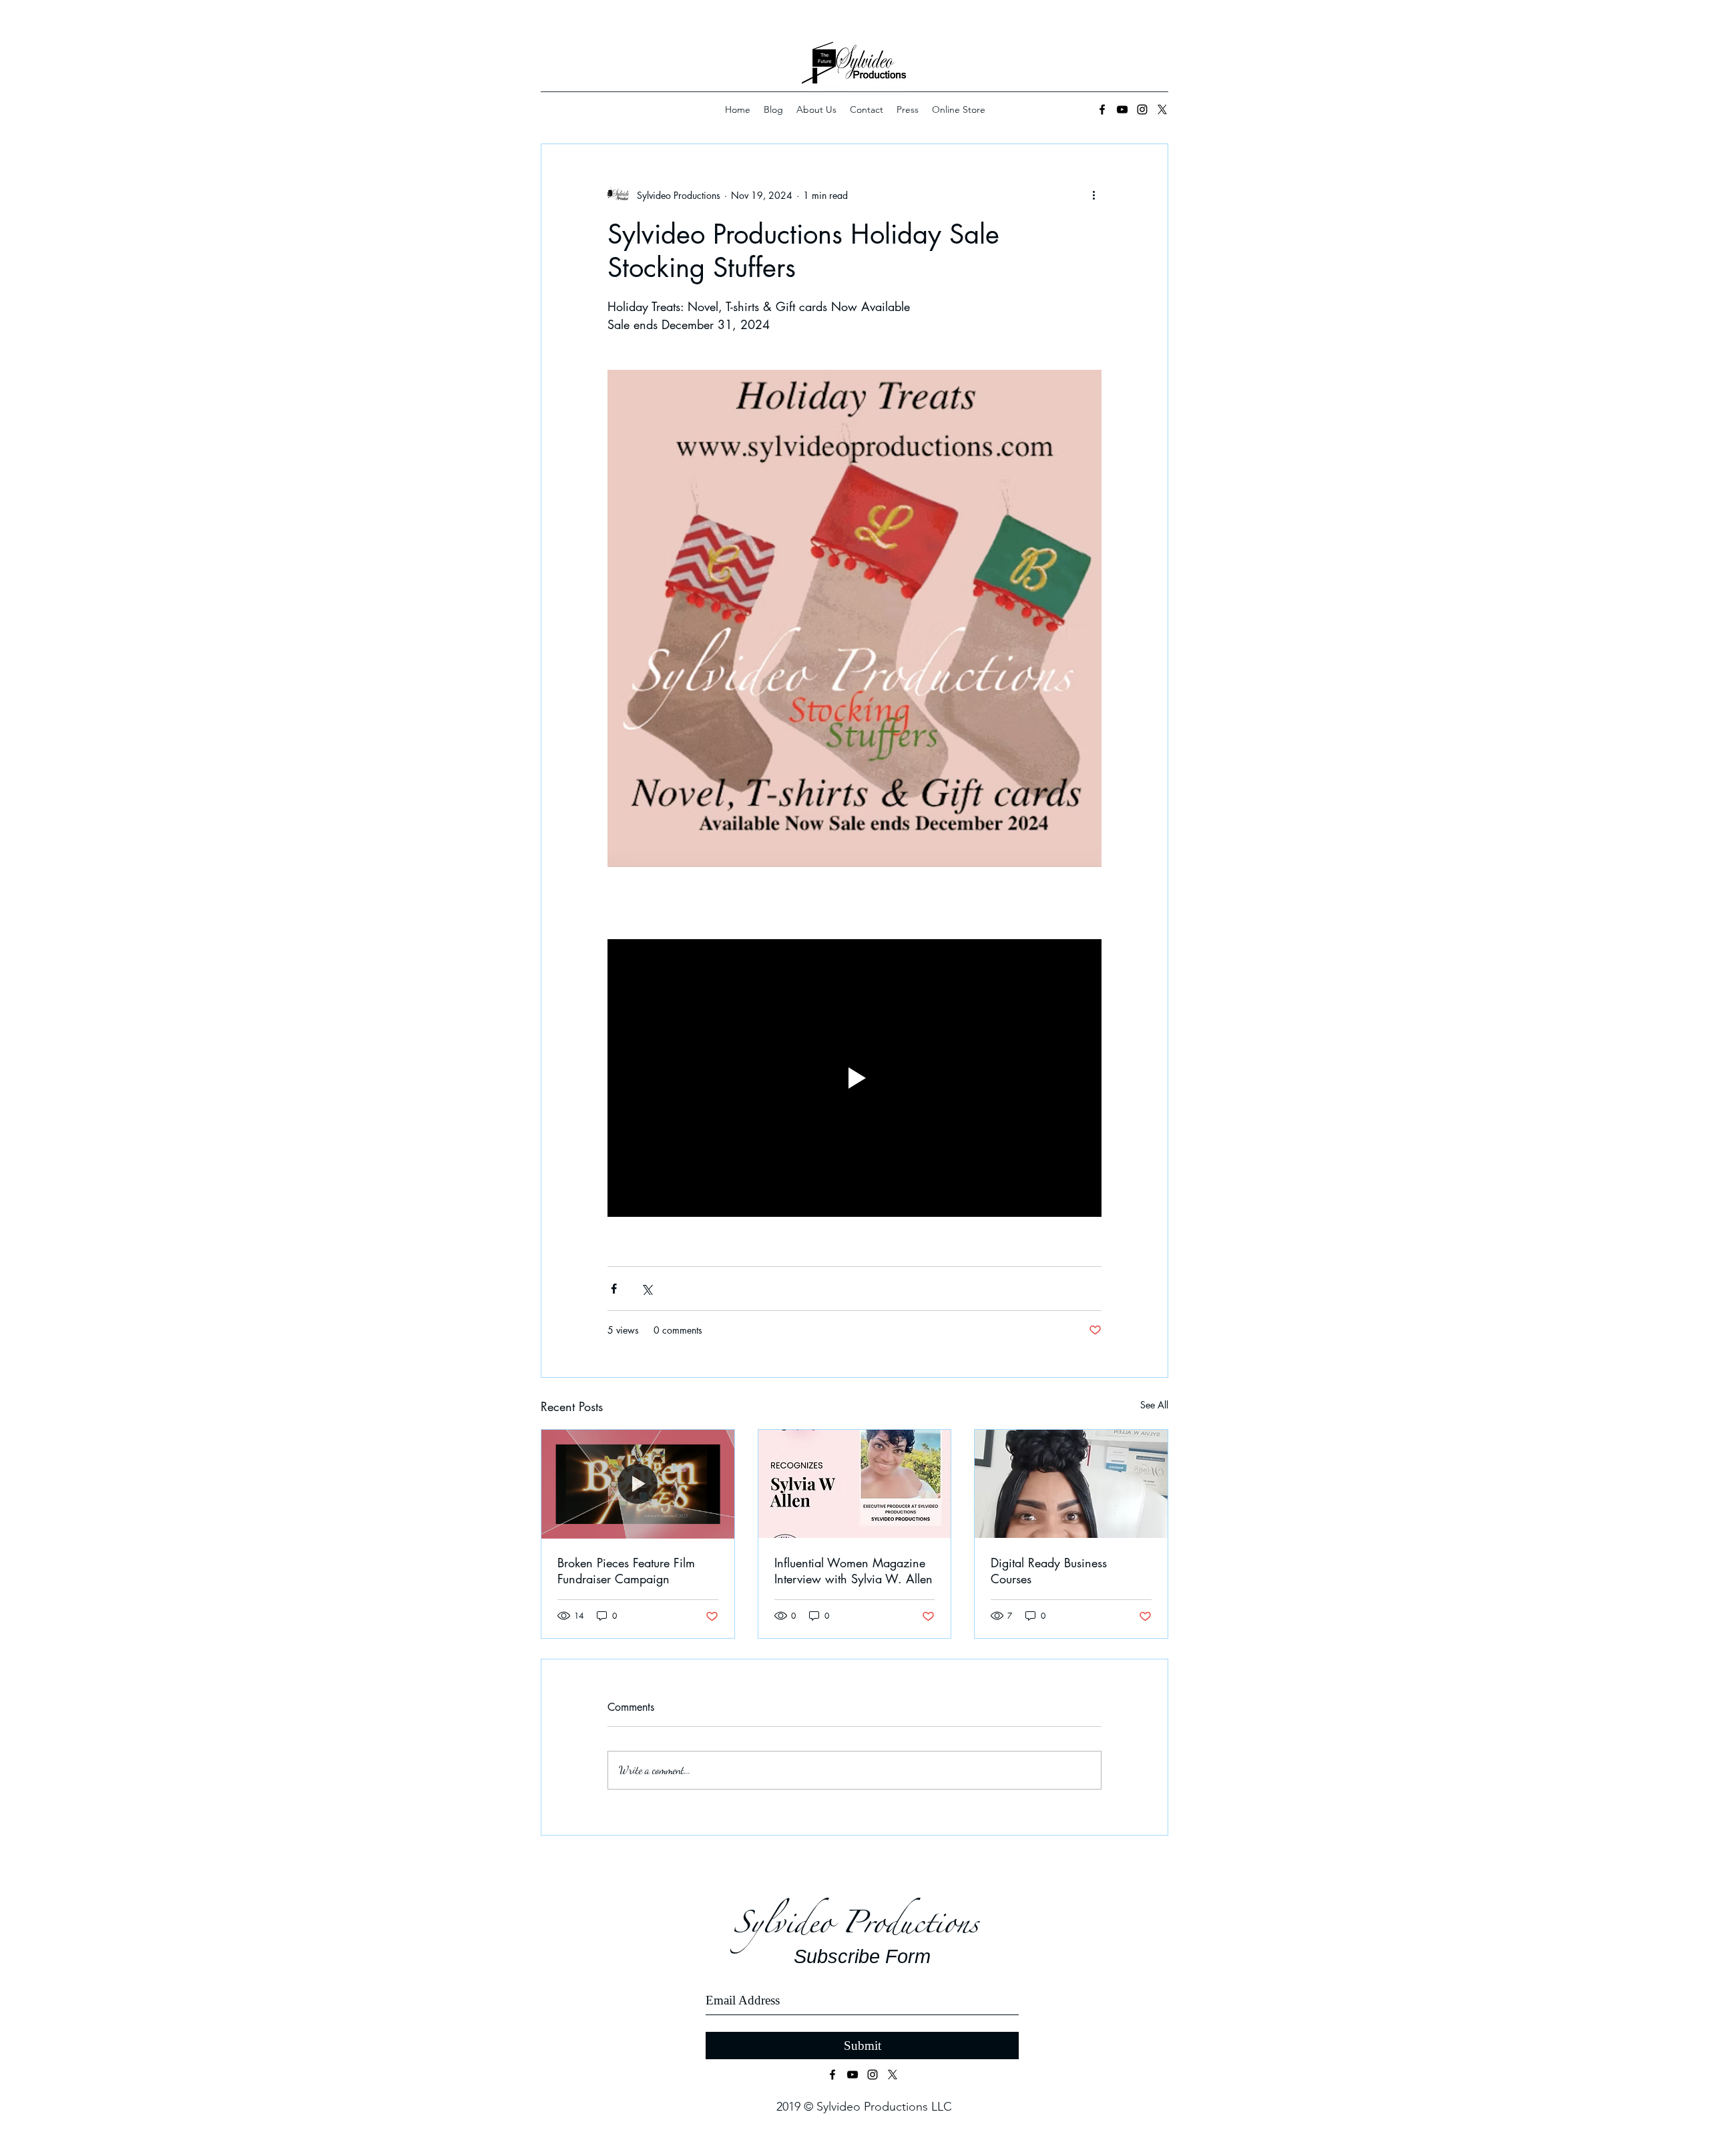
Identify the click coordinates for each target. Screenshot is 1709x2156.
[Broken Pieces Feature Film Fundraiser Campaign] (638, 1484)
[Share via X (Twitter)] (647, 1289)
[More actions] (1093, 195)
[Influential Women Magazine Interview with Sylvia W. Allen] (855, 1484)
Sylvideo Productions (861, 1929)
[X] (1162, 109)
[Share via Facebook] (614, 1289)
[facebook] (1102, 109)
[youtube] (1122, 109)
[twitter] (893, 2075)
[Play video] (854, 1078)
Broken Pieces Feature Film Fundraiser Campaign (626, 1571)
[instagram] (1142, 109)
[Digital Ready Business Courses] (1071, 1484)
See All (1154, 1405)
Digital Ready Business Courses (1049, 1571)
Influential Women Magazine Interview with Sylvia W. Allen (853, 1571)
